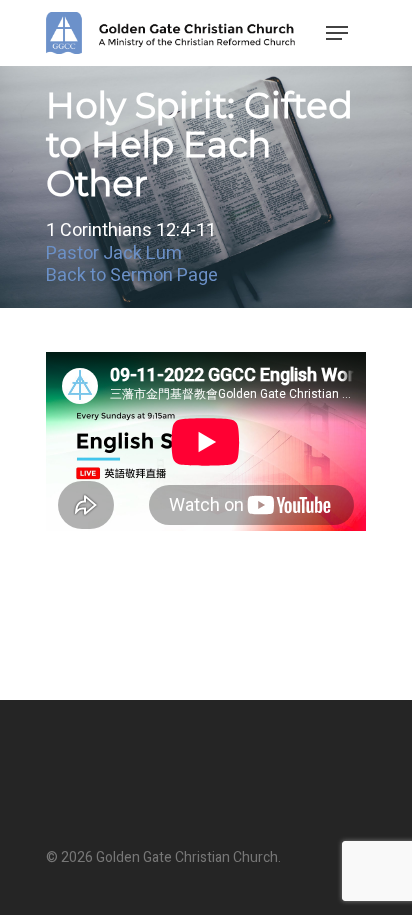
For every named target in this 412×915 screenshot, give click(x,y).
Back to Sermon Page (132, 275)
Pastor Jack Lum (114, 253)
